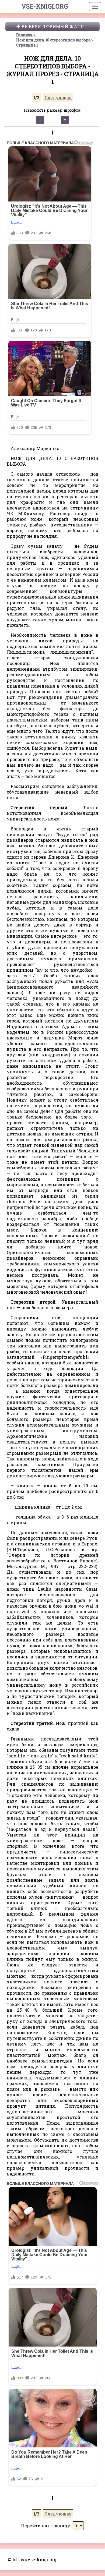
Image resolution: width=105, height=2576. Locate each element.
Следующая (58, 98)
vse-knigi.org (45, 6)
